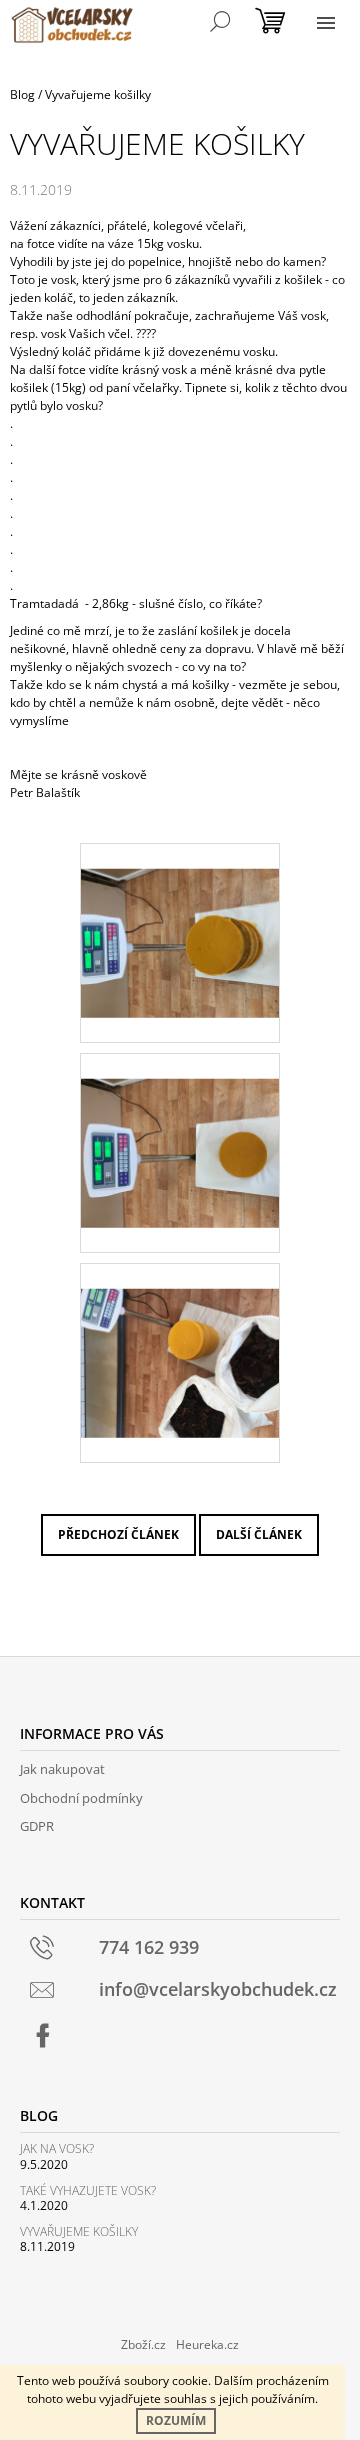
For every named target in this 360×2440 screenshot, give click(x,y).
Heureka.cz (207, 2344)
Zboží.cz (143, 2344)
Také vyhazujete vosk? (88, 2190)
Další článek (259, 1534)
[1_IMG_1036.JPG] (180, 1127)
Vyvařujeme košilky (79, 2231)
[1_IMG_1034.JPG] (180, 917)
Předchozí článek (118, 1534)
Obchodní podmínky (81, 1798)
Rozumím (176, 2420)
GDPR (37, 1826)
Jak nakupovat (62, 1769)
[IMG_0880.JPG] (180, 1337)
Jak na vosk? (57, 2148)
